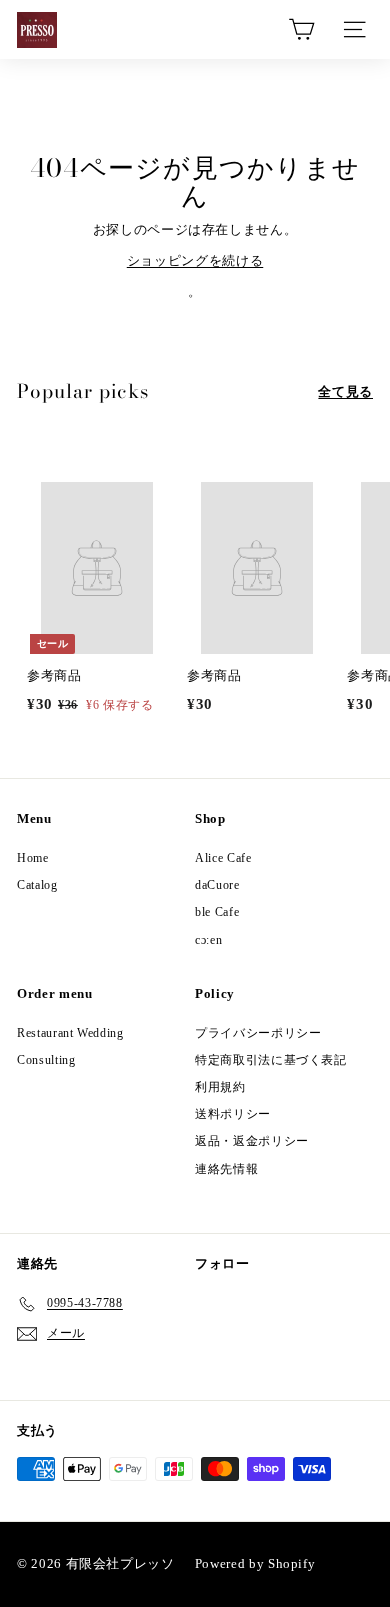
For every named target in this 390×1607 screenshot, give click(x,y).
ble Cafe (217, 912)
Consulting (46, 1060)
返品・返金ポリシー (252, 1141)
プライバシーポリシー (258, 1033)
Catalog (37, 885)
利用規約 (220, 1087)
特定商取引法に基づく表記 (271, 1060)
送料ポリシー (233, 1114)
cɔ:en (208, 940)
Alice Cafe (223, 858)
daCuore (217, 885)
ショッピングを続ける (195, 260)
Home (33, 858)
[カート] (301, 29)
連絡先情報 (226, 1169)
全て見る (345, 391)
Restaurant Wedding (70, 1033)
